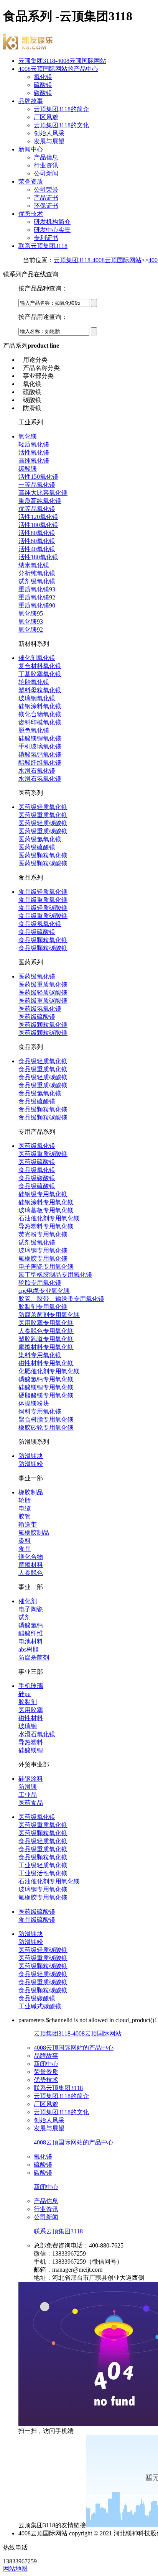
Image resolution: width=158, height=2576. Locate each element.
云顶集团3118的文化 (61, 125)
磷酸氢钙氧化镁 (40, 754)
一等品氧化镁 (37, 485)
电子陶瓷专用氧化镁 (46, 1267)
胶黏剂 (28, 1702)
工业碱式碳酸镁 (40, 2006)
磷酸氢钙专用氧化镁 (46, 1379)
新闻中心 (31, 149)
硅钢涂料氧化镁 (40, 706)
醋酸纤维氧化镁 (40, 763)
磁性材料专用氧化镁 (46, 1363)
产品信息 (46, 157)
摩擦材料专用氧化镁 (46, 1347)
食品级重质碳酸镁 (43, 916)
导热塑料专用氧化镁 (46, 1226)
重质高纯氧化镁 (40, 501)
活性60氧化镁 (37, 541)
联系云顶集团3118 (43, 246)
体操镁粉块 (34, 1403)
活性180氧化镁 (38, 557)
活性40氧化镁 (37, 549)
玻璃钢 (28, 1726)
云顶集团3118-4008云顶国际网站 (62, 61)
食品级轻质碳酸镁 (43, 908)
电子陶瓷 (31, 1609)
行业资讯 (46, 165)
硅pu (25, 1694)
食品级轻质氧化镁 (43, 892)
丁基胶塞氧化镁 (40, 674)
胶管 (25, 1516)
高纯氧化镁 (34, 461)
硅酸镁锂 (31, 1750)
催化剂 (28, 1601)
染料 (25, 1541)
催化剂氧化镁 (37, 658)
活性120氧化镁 (38, 517)
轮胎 (25, 1500)
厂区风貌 (46, 117)
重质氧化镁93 (37, 589)
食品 (25, 1549)
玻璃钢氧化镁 (37, 698)
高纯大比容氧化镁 (43, 493)
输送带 (28, 1524)
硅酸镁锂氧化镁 (40, 738)
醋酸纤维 (31, 1633)
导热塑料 (31, 1742)
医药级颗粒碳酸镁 (43, 863)
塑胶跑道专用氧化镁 (46, 1339)
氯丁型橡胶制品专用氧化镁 (55, 1275)
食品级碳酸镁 (37, 1178)
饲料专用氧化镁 (40, 1411)
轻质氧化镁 (34, 444)
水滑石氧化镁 (37, 771)
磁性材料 (31, 1718)
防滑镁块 (31, 1456)
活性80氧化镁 (37, 533)
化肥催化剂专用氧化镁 (49, 1371)
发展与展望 (49, 141)
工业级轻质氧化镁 (43, 1865)
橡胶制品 (31, 1492)
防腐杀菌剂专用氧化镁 (49, 1315)
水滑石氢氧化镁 (40, 779)
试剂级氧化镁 (37, 581)
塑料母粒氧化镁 (40, 690)
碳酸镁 (43, 93)
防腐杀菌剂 (34, 1657)
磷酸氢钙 (31, 1625)
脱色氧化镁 (34, 730)
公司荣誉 (46, 190)
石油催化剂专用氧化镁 (49, 1218)
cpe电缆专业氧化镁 (44, 1291)
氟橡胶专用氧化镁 (43, 1258)
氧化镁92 (31, 630)
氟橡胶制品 (34, 1533)
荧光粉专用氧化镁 (43, 1234)
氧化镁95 (31, 613)
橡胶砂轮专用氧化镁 (46, 1428)
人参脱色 (31, 1573)
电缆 (25, 1508)
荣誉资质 (31, 181)
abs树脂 (29, 1649)
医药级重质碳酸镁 (43, 831)
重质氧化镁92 (37, 597)
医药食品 (31, 1803)
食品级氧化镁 (37, 1170)
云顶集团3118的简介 (61, 109)
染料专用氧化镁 (40, 1355)
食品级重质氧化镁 (43, 900)
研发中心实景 (52, 230)
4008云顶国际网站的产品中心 (58, 69)
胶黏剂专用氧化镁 (43, 1307)
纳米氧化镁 (34, 565)
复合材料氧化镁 (40, 666)
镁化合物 (31, 1557)
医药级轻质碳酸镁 (43, 823)
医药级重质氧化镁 (43, 815)
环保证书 (46, 206)
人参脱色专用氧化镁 (46, 1331)
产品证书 (46, 198)
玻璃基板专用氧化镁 (46, 1210)
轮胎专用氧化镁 (40, 1283)
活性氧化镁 (34, 452)
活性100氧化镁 (38, 525)
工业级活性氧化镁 (43, 1873)
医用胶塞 (31, 1710)
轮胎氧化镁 (34, 682)
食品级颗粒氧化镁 (43, 940)
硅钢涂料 (31, 1779)
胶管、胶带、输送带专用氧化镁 (61, 1299)
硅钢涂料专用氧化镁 (46, 1202)
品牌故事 (31, 101)
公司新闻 (46, 173)
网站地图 (15, 2569)
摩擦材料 (31, 1565)
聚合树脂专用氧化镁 (46, 1419)
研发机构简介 (52, 222)
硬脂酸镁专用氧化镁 (46, 1395)
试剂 (25, 1617)
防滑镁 (28, 1787)
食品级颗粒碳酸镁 (43, 948)
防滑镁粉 (31, 1464)
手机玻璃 (31, 1686)
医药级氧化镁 (37, 976)
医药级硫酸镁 (37, 847)
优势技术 (31, 214)
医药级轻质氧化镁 (43, 807)
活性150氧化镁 (38, 477)
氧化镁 (43, 77)
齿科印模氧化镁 (40, 722)
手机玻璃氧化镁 (40, 746)
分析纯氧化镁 (37, 573)
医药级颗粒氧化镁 (43, 855)
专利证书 (46, 238)
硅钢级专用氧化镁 (43, 1194)
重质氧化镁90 (37, 605)
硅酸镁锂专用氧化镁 (46, 1387)
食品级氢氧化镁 (40, 924)
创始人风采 (49, 133)
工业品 (28, 1795)
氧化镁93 (31, 621)
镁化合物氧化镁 (40, 714)
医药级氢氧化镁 (40, 839)
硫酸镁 (43, 85)
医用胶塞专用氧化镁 (46, 1323)
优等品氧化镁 (37, 509)
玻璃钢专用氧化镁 (43, 1250)
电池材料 (31, 1641)
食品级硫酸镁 (37, 932)
